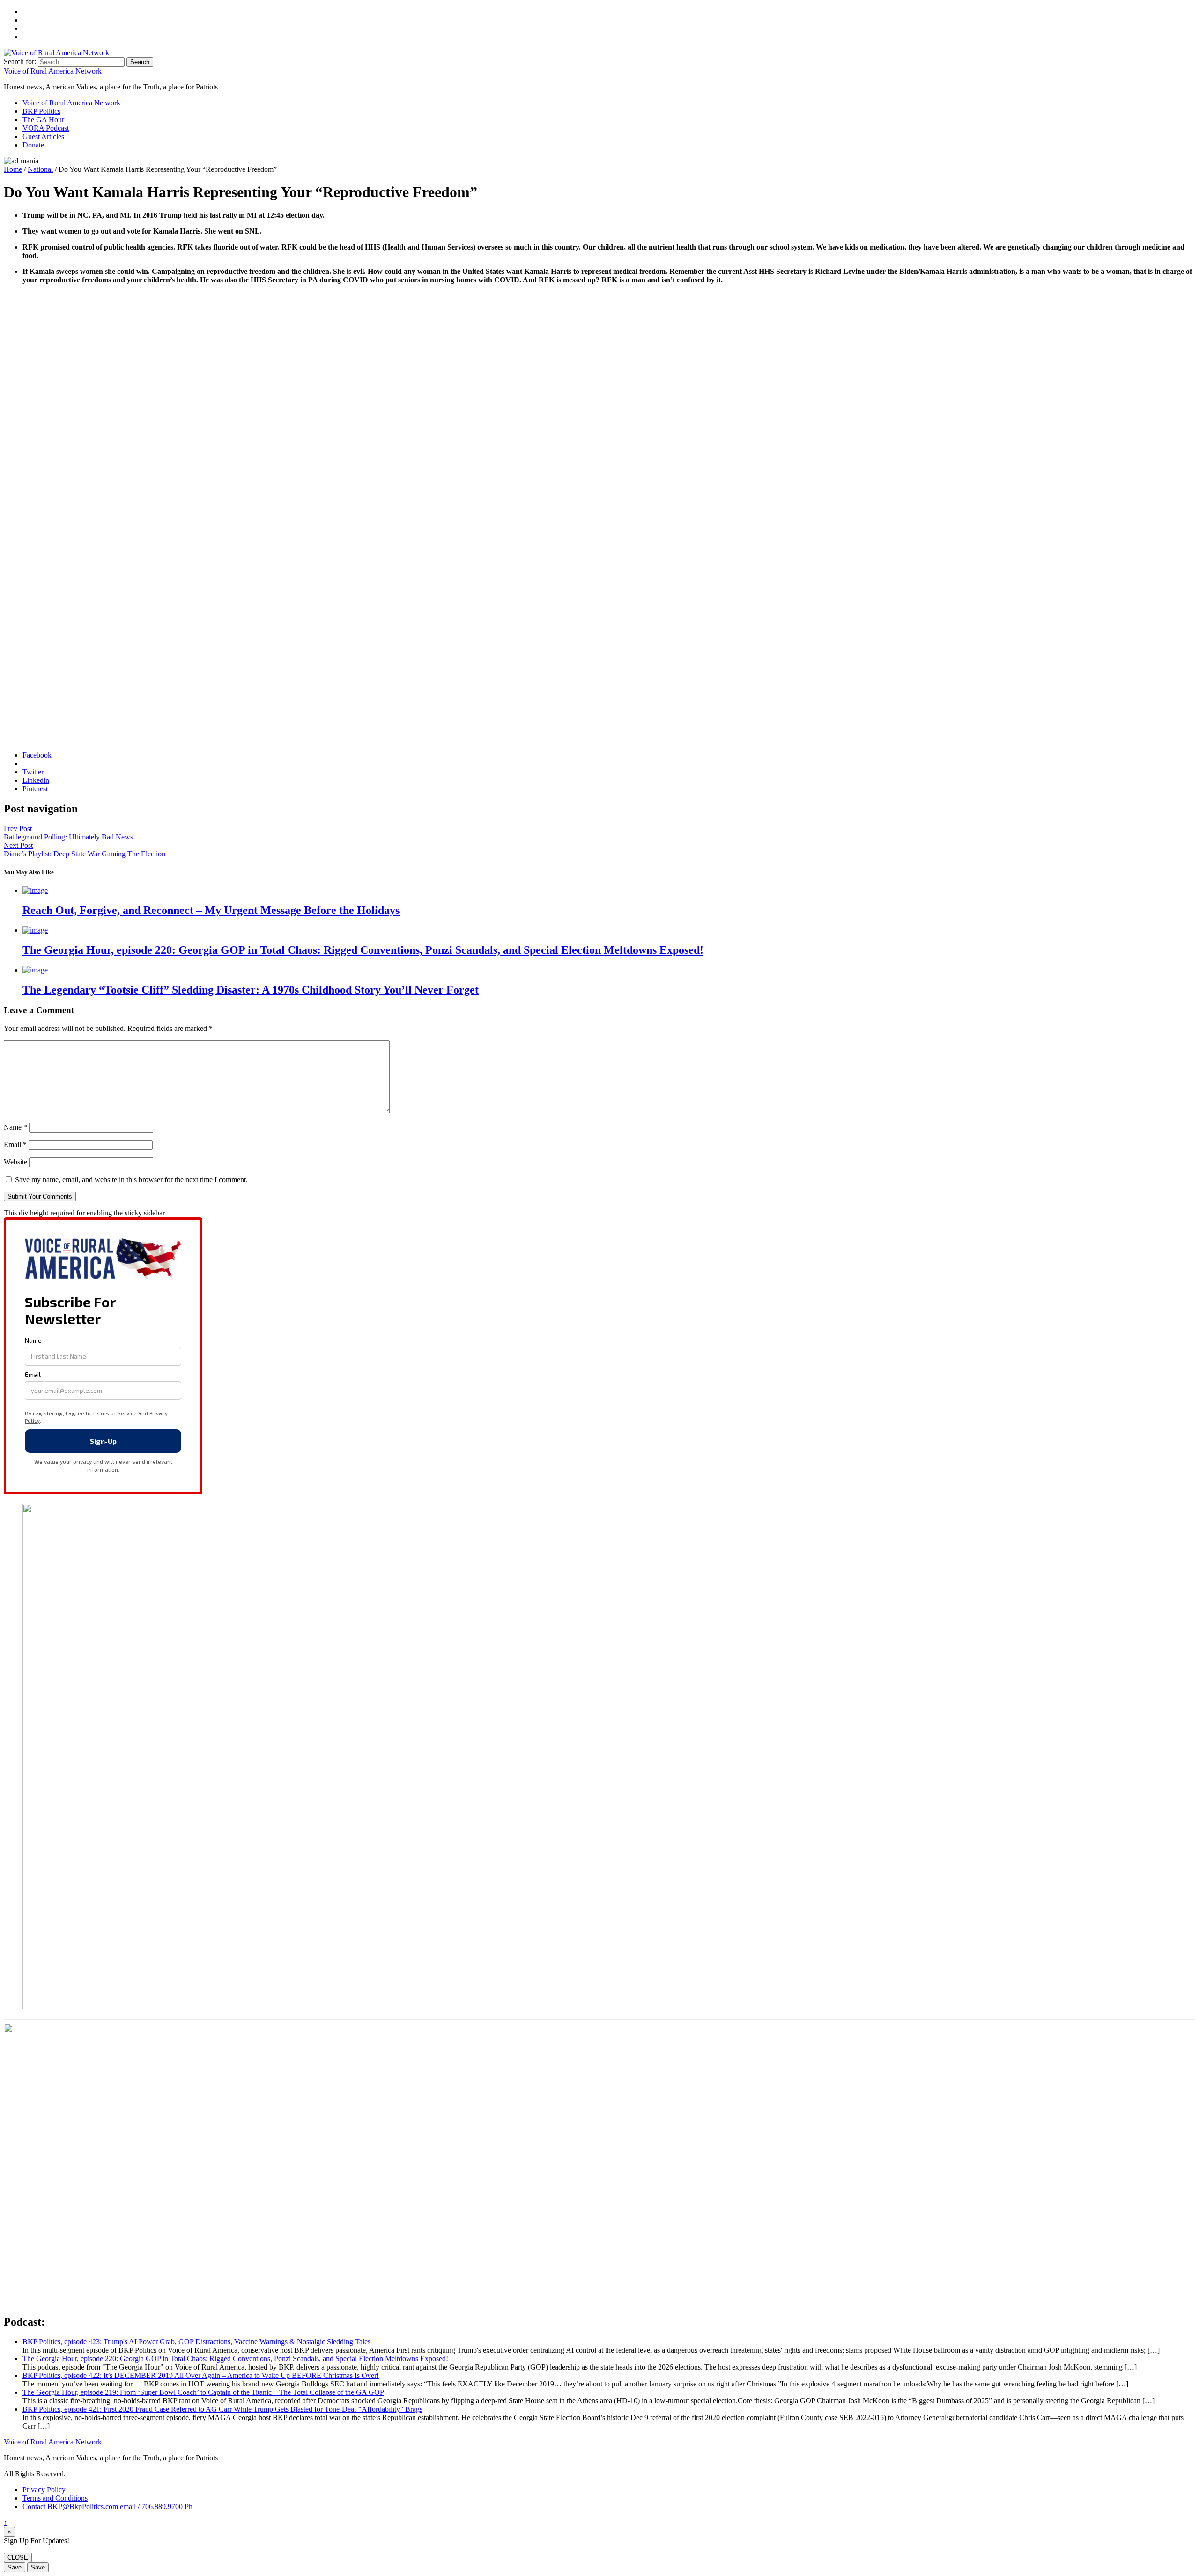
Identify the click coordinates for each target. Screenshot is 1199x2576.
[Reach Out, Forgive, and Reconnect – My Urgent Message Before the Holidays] (35, 890)
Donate (33, 145)
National (40, 169)
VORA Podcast (46, 128)
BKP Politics (41, 111)
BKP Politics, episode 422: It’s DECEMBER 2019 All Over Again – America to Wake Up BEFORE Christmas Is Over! (201, 2375)
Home (13, 169)
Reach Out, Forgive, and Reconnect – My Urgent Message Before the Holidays (211, 910)
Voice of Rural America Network (53, 71)
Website (15, 1162)
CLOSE (18, 2558)
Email (15, 1144)
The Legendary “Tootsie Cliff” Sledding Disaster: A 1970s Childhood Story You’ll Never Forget (251, 990)
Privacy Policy (44, 2490)
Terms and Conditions (55, 2498)
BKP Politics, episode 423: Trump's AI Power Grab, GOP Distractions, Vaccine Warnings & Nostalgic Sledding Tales (196, 2342)
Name (15, 1127)
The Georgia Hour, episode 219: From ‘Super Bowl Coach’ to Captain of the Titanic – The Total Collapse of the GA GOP (203, 2392)
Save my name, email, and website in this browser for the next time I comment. (131, 1180)
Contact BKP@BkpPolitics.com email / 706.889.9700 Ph (107, 2506)
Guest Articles (43, 136)
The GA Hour (43, 120)
